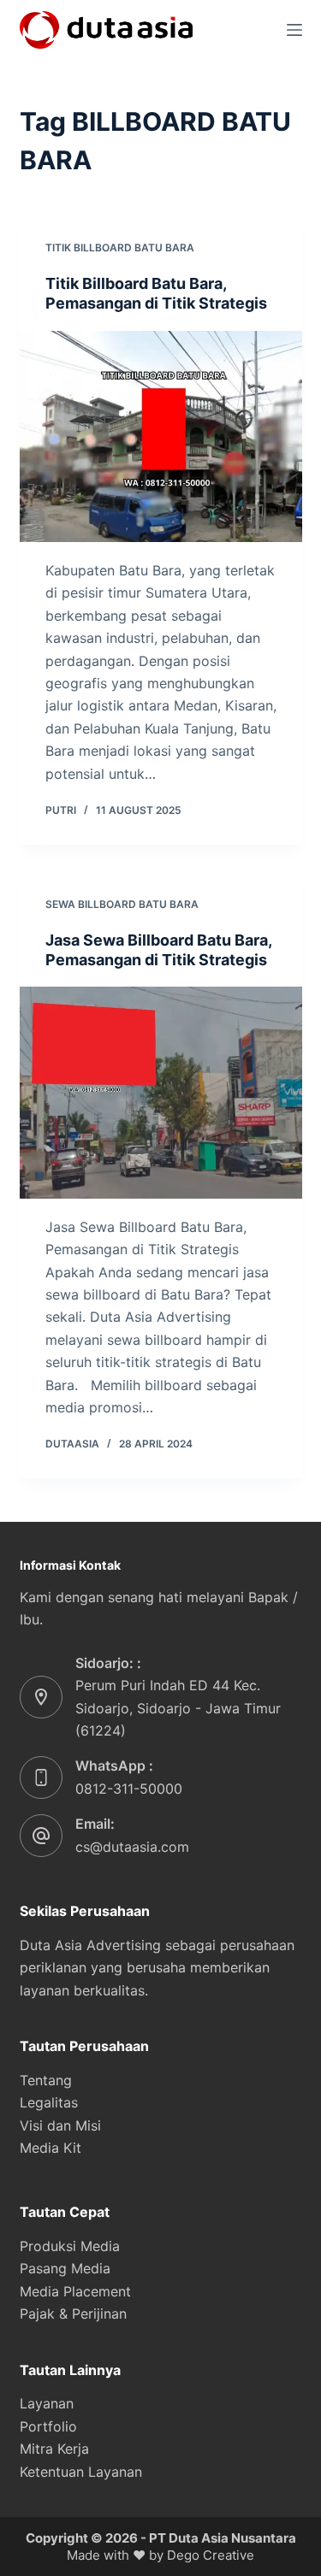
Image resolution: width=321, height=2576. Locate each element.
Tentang (46, 2080)
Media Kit (51, 2148)
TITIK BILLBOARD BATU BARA (120, 248)
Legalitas (49, 2102)
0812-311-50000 (129, 1789)
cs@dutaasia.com (132, 1847)
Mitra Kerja (54, 2449)
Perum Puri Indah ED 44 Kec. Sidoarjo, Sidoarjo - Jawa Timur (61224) (178, 1708)
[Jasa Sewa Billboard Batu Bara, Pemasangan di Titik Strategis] (161, 1093)
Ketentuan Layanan (81, 2472)
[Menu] (294, 30)
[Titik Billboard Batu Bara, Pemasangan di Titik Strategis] (161, 437)
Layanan (47, 2403)
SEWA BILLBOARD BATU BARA (122, 904)
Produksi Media (70, 2246)
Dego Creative (211, 2555)
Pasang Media (65, 2268)
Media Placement (75, 2291)
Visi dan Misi (60, 2125)
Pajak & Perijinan (73, 2314)
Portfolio (48, 2426)
